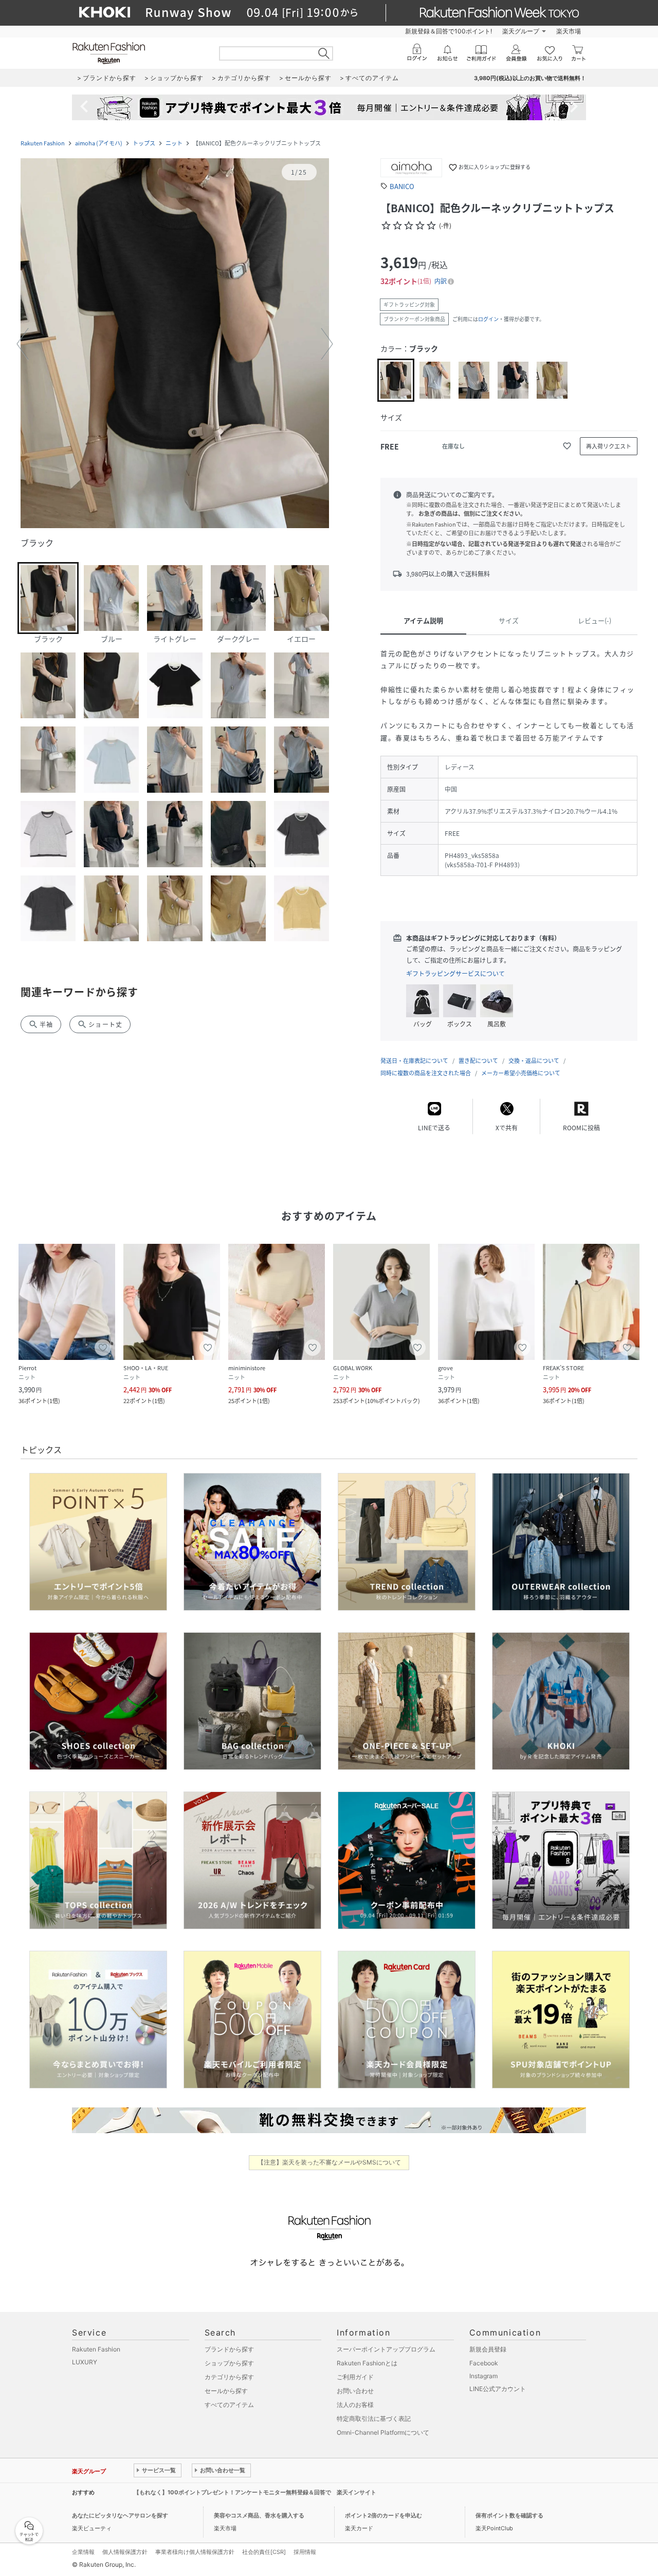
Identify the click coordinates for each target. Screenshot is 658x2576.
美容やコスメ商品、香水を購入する (259, 2515)
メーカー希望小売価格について (521, 1073)
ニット (174, 143)
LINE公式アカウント (498, 2389)
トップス (144, 143)
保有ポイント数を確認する (509, 2515)
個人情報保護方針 (125, 2552)
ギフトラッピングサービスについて (455, 974)
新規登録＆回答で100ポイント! (449, 31)
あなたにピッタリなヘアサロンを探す (120, 2515)
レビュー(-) (595, 620)
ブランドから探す (229, 2349)
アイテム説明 (423, 620)
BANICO (402, 186)
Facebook (484, 2363)
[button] (175, 344)
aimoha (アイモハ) (99, 143)
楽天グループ (521, 31)
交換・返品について (534, 1061)
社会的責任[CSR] (264, 2552)
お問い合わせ (355, 2391)
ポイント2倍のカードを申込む (383, 2515)
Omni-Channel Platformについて (383, 2432)
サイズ (509, 620)
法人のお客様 (355, 2405)
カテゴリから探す (229, 2377)
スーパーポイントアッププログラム (386, 2349)
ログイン (488, 319)
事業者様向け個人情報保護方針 (195, 2552)
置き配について (478, 1061)
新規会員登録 (488, 2349)
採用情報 (305, 2552)
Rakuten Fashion (43, 143)
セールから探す (226, 2391)
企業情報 (83, 2552)
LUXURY (85, 2362)
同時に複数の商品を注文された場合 (426, 1073)
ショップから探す (229, 2363)
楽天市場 (569, 31)
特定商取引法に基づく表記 (374, 2419)
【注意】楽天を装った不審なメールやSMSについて (329, 2162)
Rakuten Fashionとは (367, 2363)
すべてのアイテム (229, 2405)
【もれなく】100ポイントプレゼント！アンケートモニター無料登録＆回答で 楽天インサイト (255, 2492)
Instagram (483, 2376)
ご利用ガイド (355, 2377)
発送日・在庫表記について (414, 1061)
